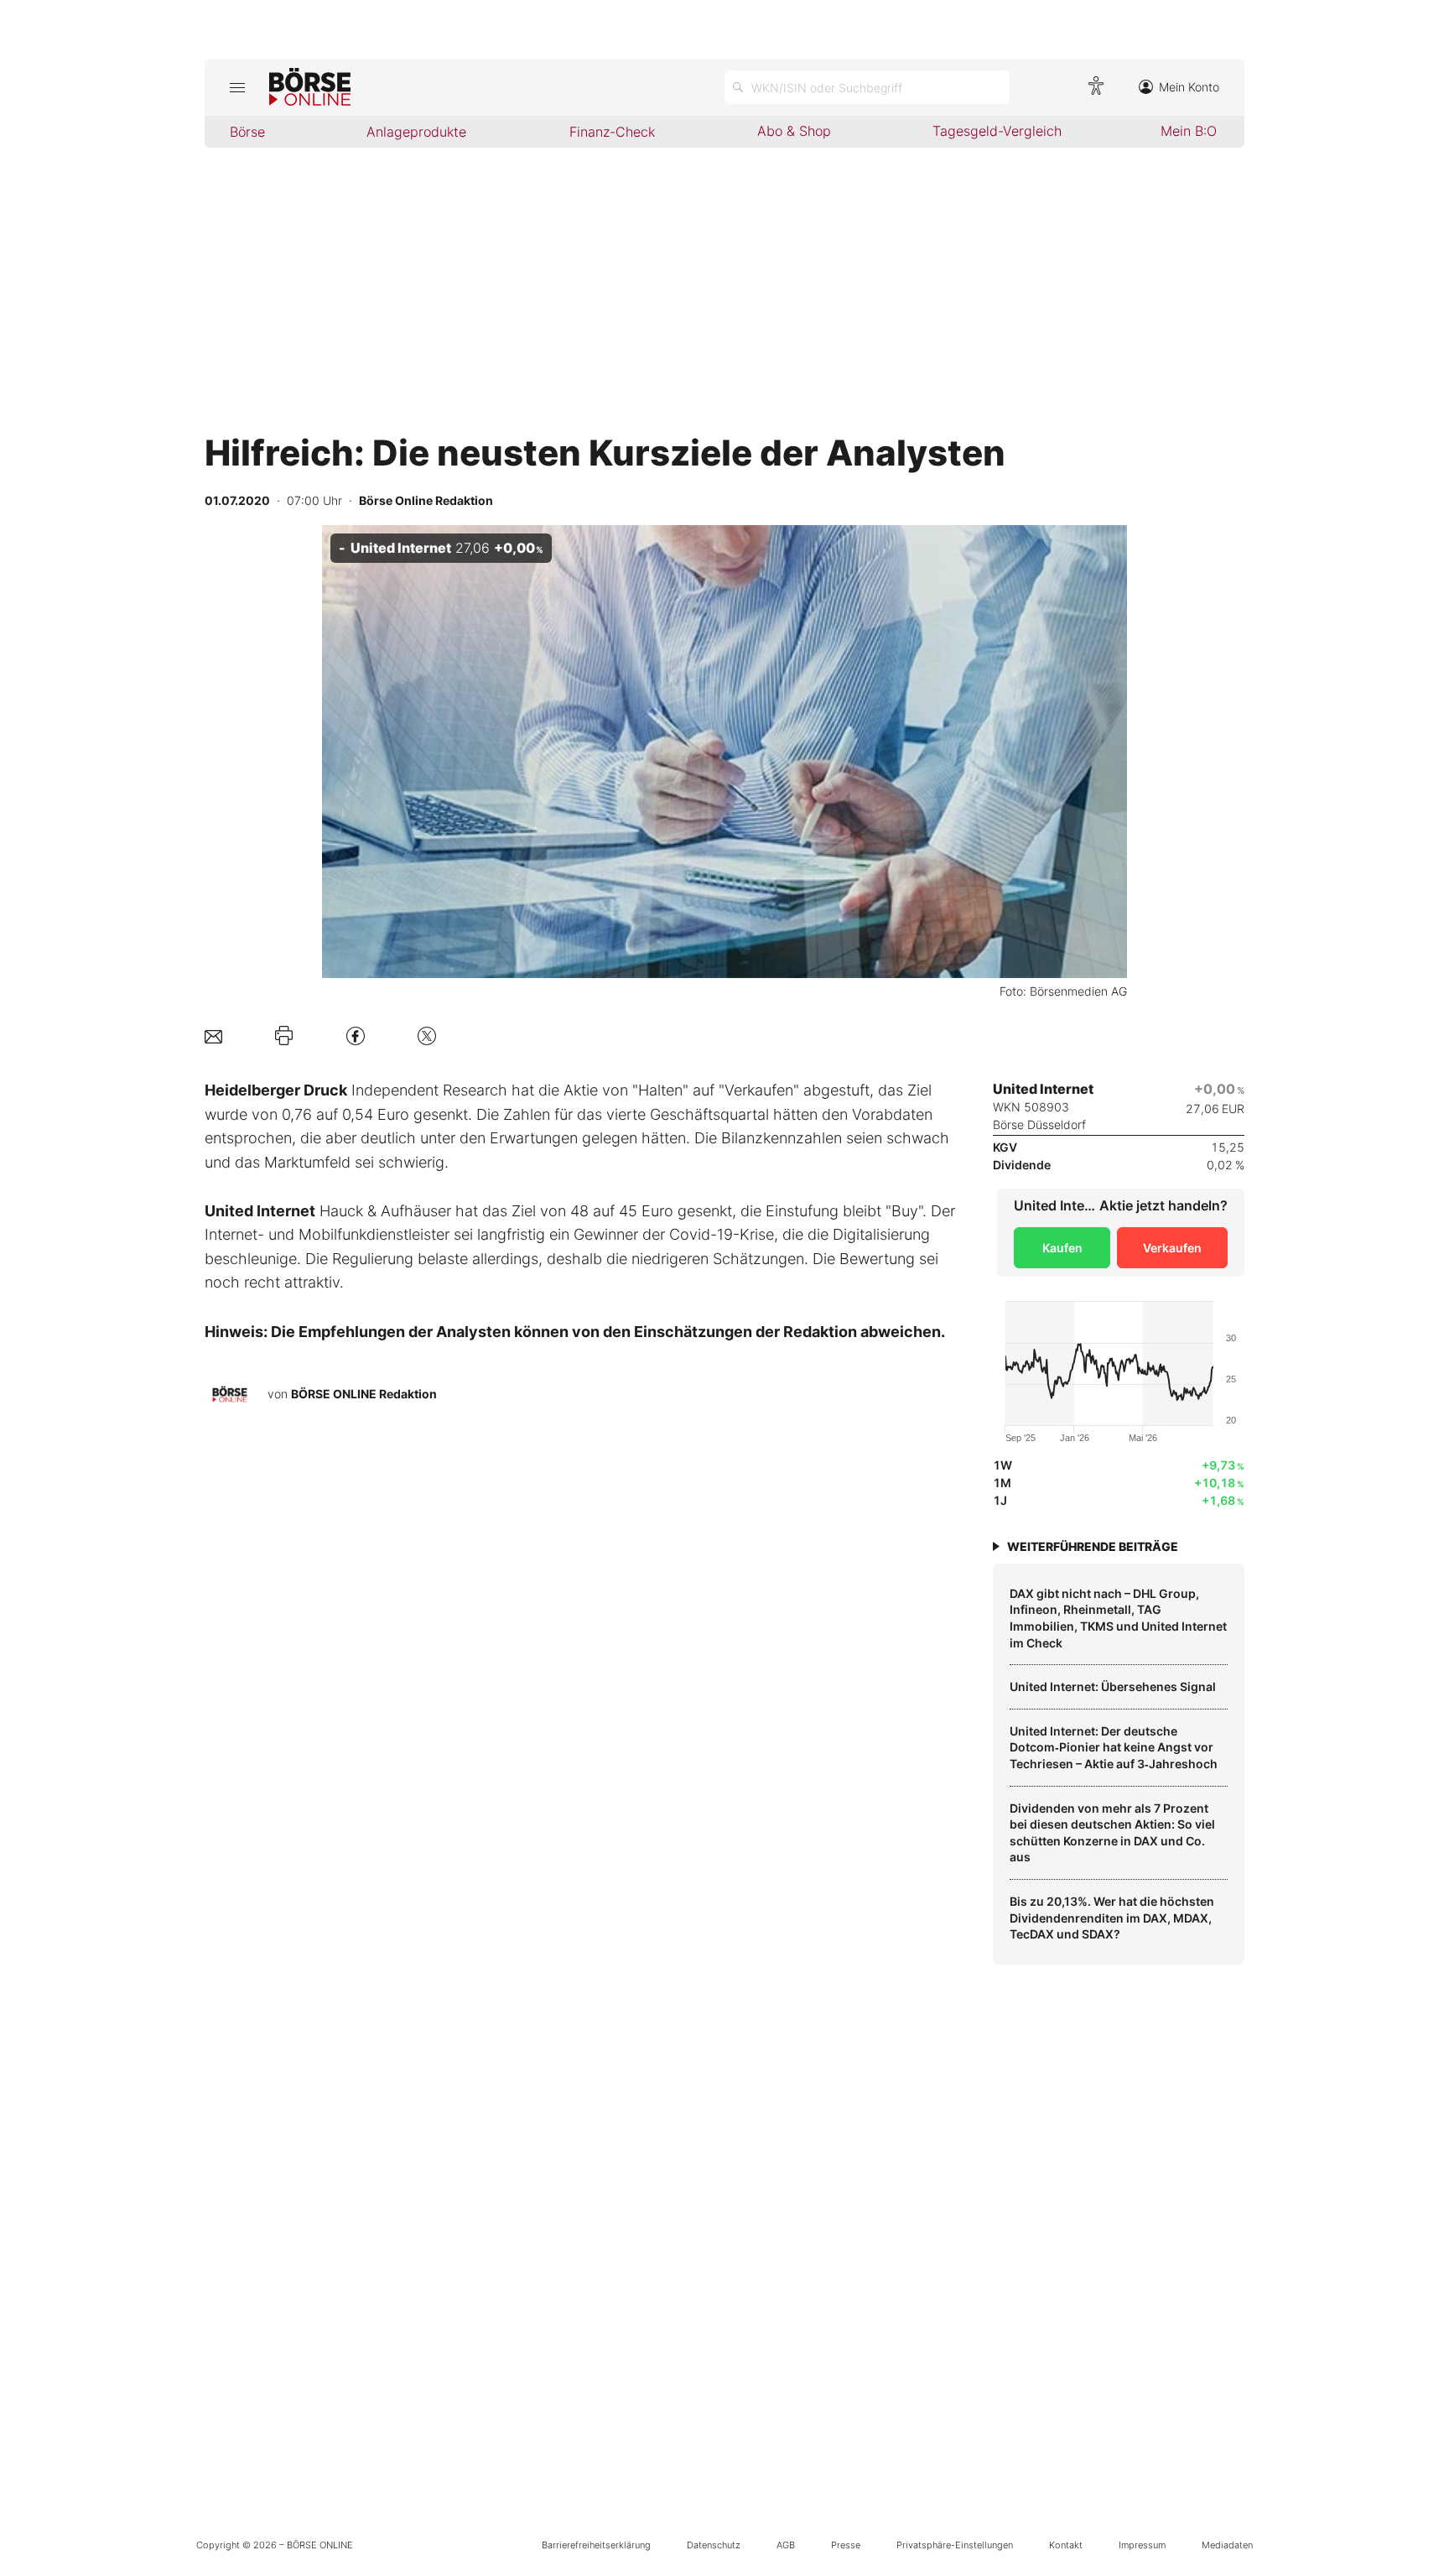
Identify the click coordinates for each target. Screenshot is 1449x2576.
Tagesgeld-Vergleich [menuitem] (997, 131)
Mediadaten (1227, 2545)
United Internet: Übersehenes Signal (1113, 1686)
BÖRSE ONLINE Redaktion (364, 1394)
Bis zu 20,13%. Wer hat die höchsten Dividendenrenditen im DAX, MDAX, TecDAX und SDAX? (1112, 1918)
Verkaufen (1172, 1248)
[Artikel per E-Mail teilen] (213, 1036)
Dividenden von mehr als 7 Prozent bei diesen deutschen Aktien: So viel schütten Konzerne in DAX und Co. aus (1112, 1833)
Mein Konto (1189, 87)
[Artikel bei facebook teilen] (356, 1036)
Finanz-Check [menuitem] (612, 132)
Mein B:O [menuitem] (1189, 131)
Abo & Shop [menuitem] (794, 131)
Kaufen (1062, 1248)
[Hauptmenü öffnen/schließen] (237, 87)
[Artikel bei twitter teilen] (427, 1036)
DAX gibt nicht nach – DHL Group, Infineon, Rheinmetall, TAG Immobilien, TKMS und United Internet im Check (1118, 1618)
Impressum (1142, 2545)
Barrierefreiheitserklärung (596, 2545)
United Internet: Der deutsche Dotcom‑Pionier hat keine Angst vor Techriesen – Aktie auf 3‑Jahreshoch (1114, 1747)
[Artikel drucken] (284, 1036)
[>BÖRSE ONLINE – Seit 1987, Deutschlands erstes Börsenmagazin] (310, 87)
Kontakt (1066, 2545)
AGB (786, 2545)
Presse (846, 2545)
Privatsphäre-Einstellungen (955, 2545)
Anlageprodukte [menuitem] (416, 132)
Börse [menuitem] (247, 132)
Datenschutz (714, 2545)
